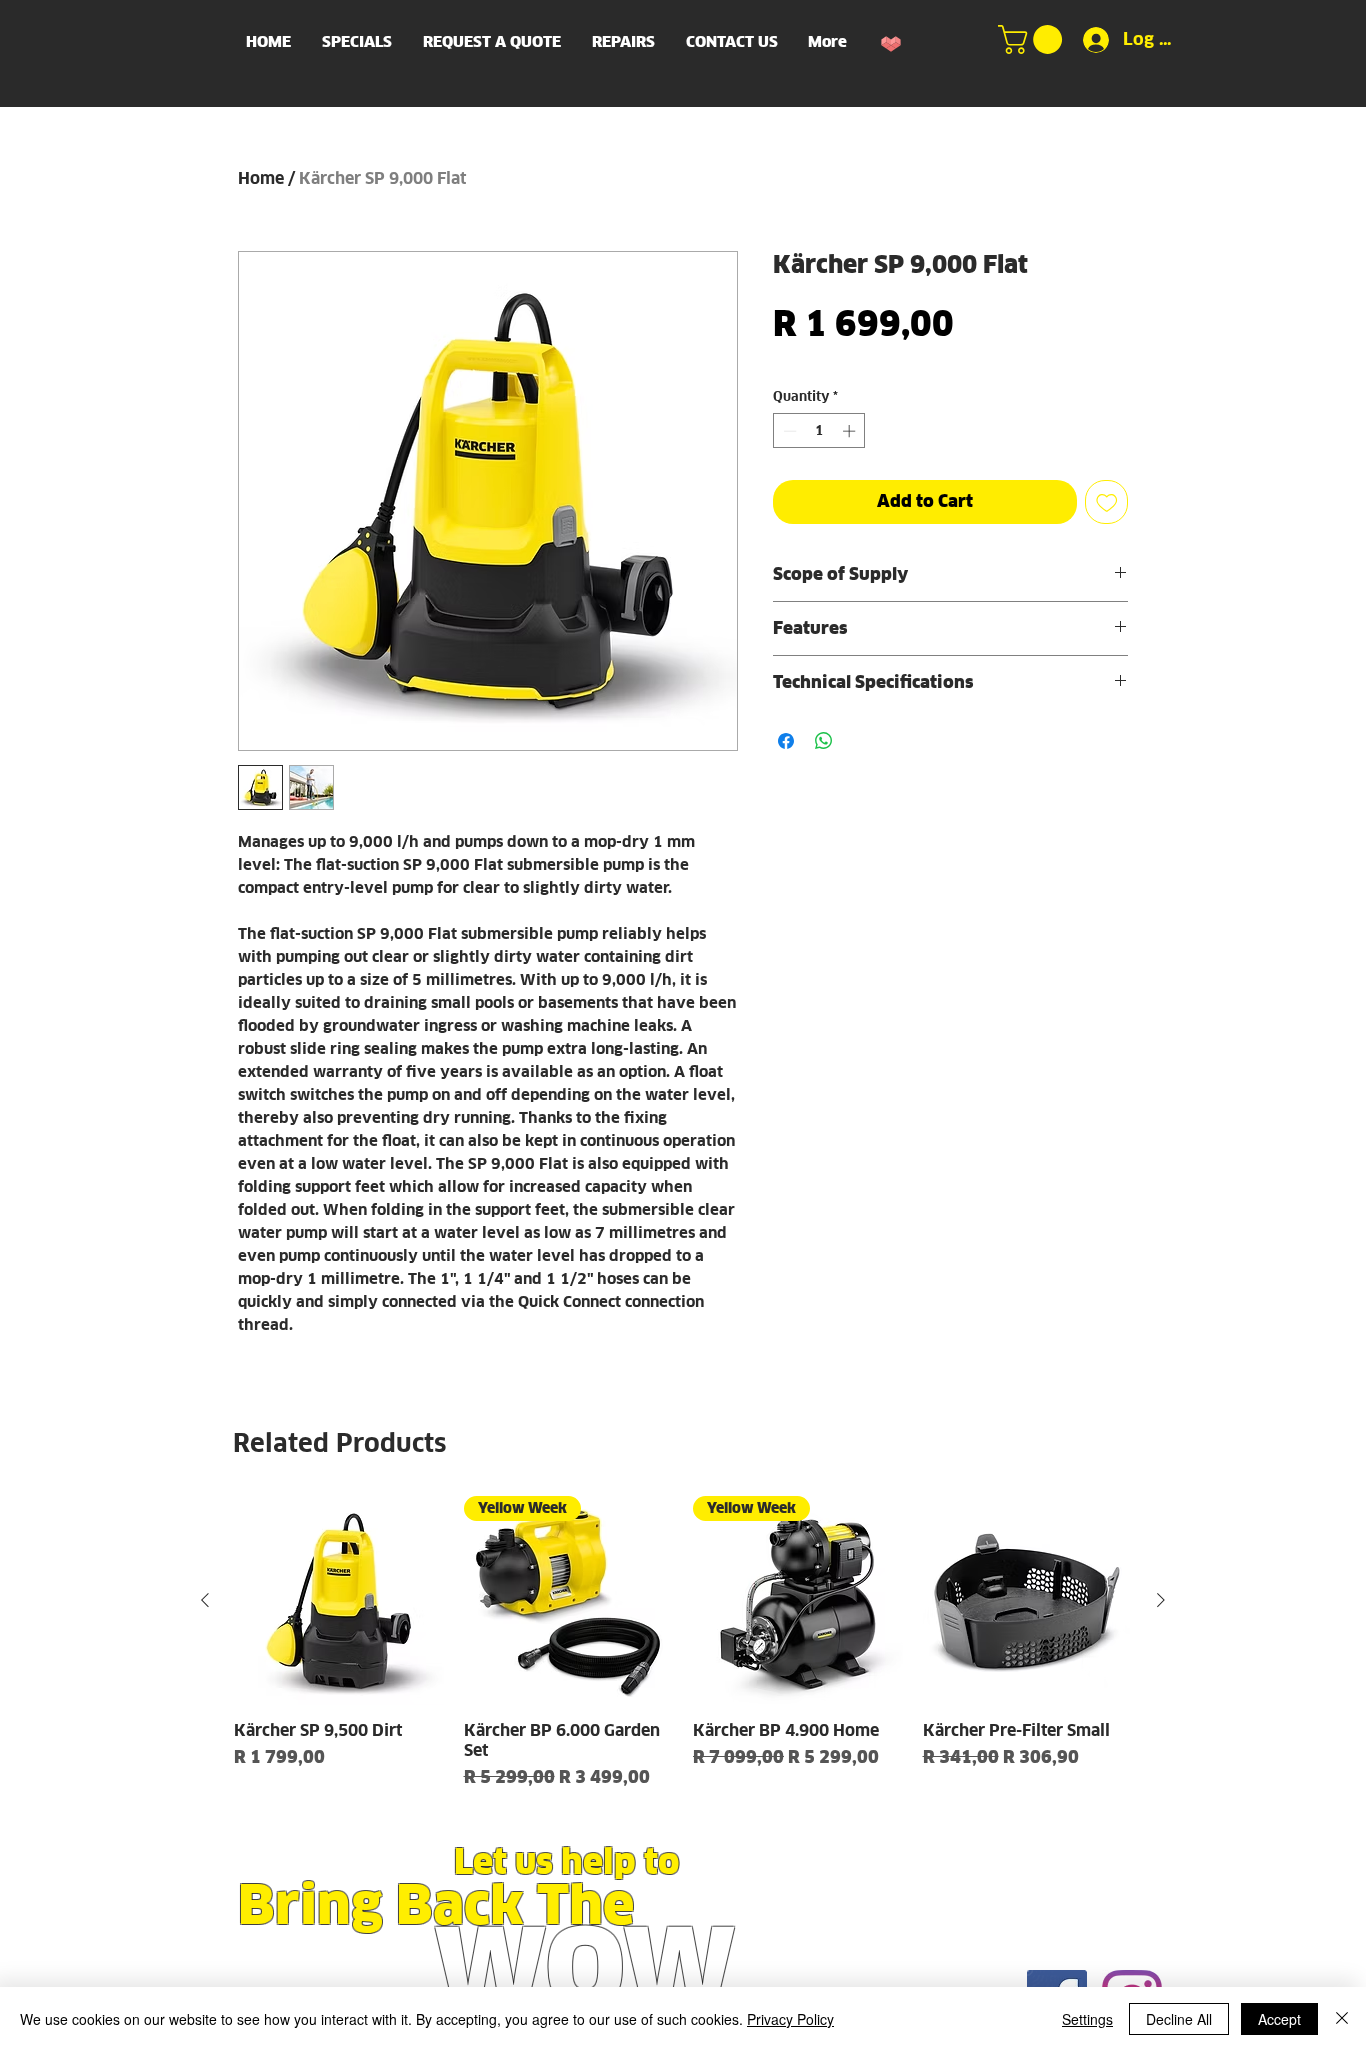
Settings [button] (1087, 2019)
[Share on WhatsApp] (824, 741)
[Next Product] (1161, 1600)
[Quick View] (339, 1601)
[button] (1033, 39)
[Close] (1342, 2019)
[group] (683, 1653)
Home (261, 178)
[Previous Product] (205, 1600)
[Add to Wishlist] (1107, 502)
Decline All (1179, 2019)
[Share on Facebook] (786, 741)
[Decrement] (788, 431)
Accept (1279, 2019)
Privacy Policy (790, 2019)
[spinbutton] (819, 431)
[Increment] (851, 431)
